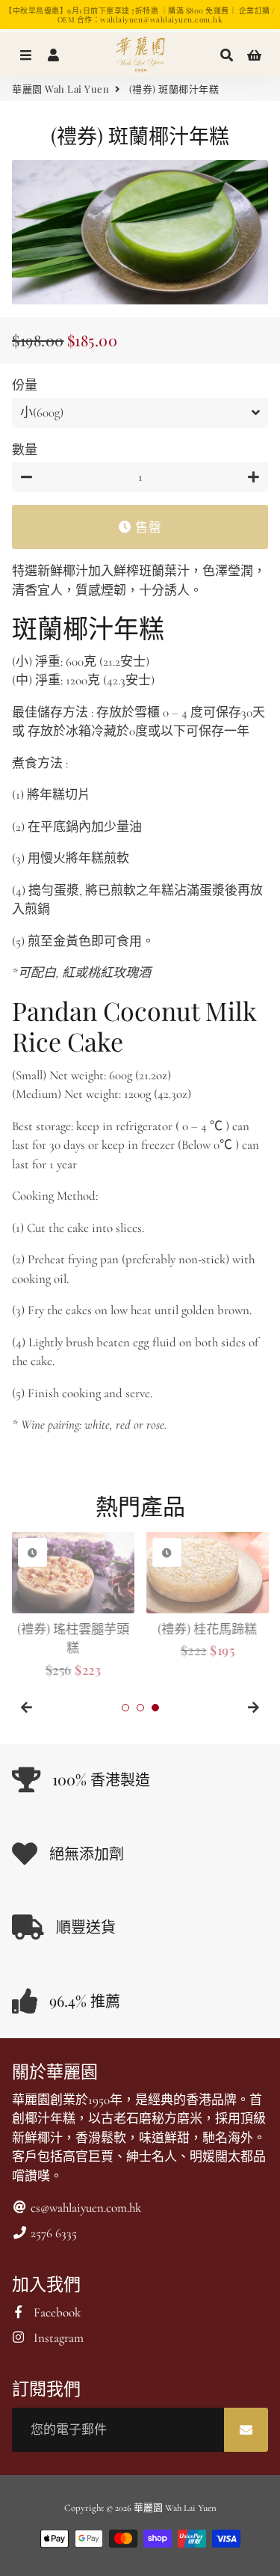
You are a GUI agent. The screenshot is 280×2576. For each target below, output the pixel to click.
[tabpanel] (73, 1606)
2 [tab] (140, 1708)
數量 (25, 450)
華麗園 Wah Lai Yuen (60, 89)
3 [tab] (155, 1708)
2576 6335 (52, 2233)
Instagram (57, 2338)
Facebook (56, 2312)
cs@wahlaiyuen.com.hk (84, 2208)
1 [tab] (125, 1708)
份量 (25, 386)
